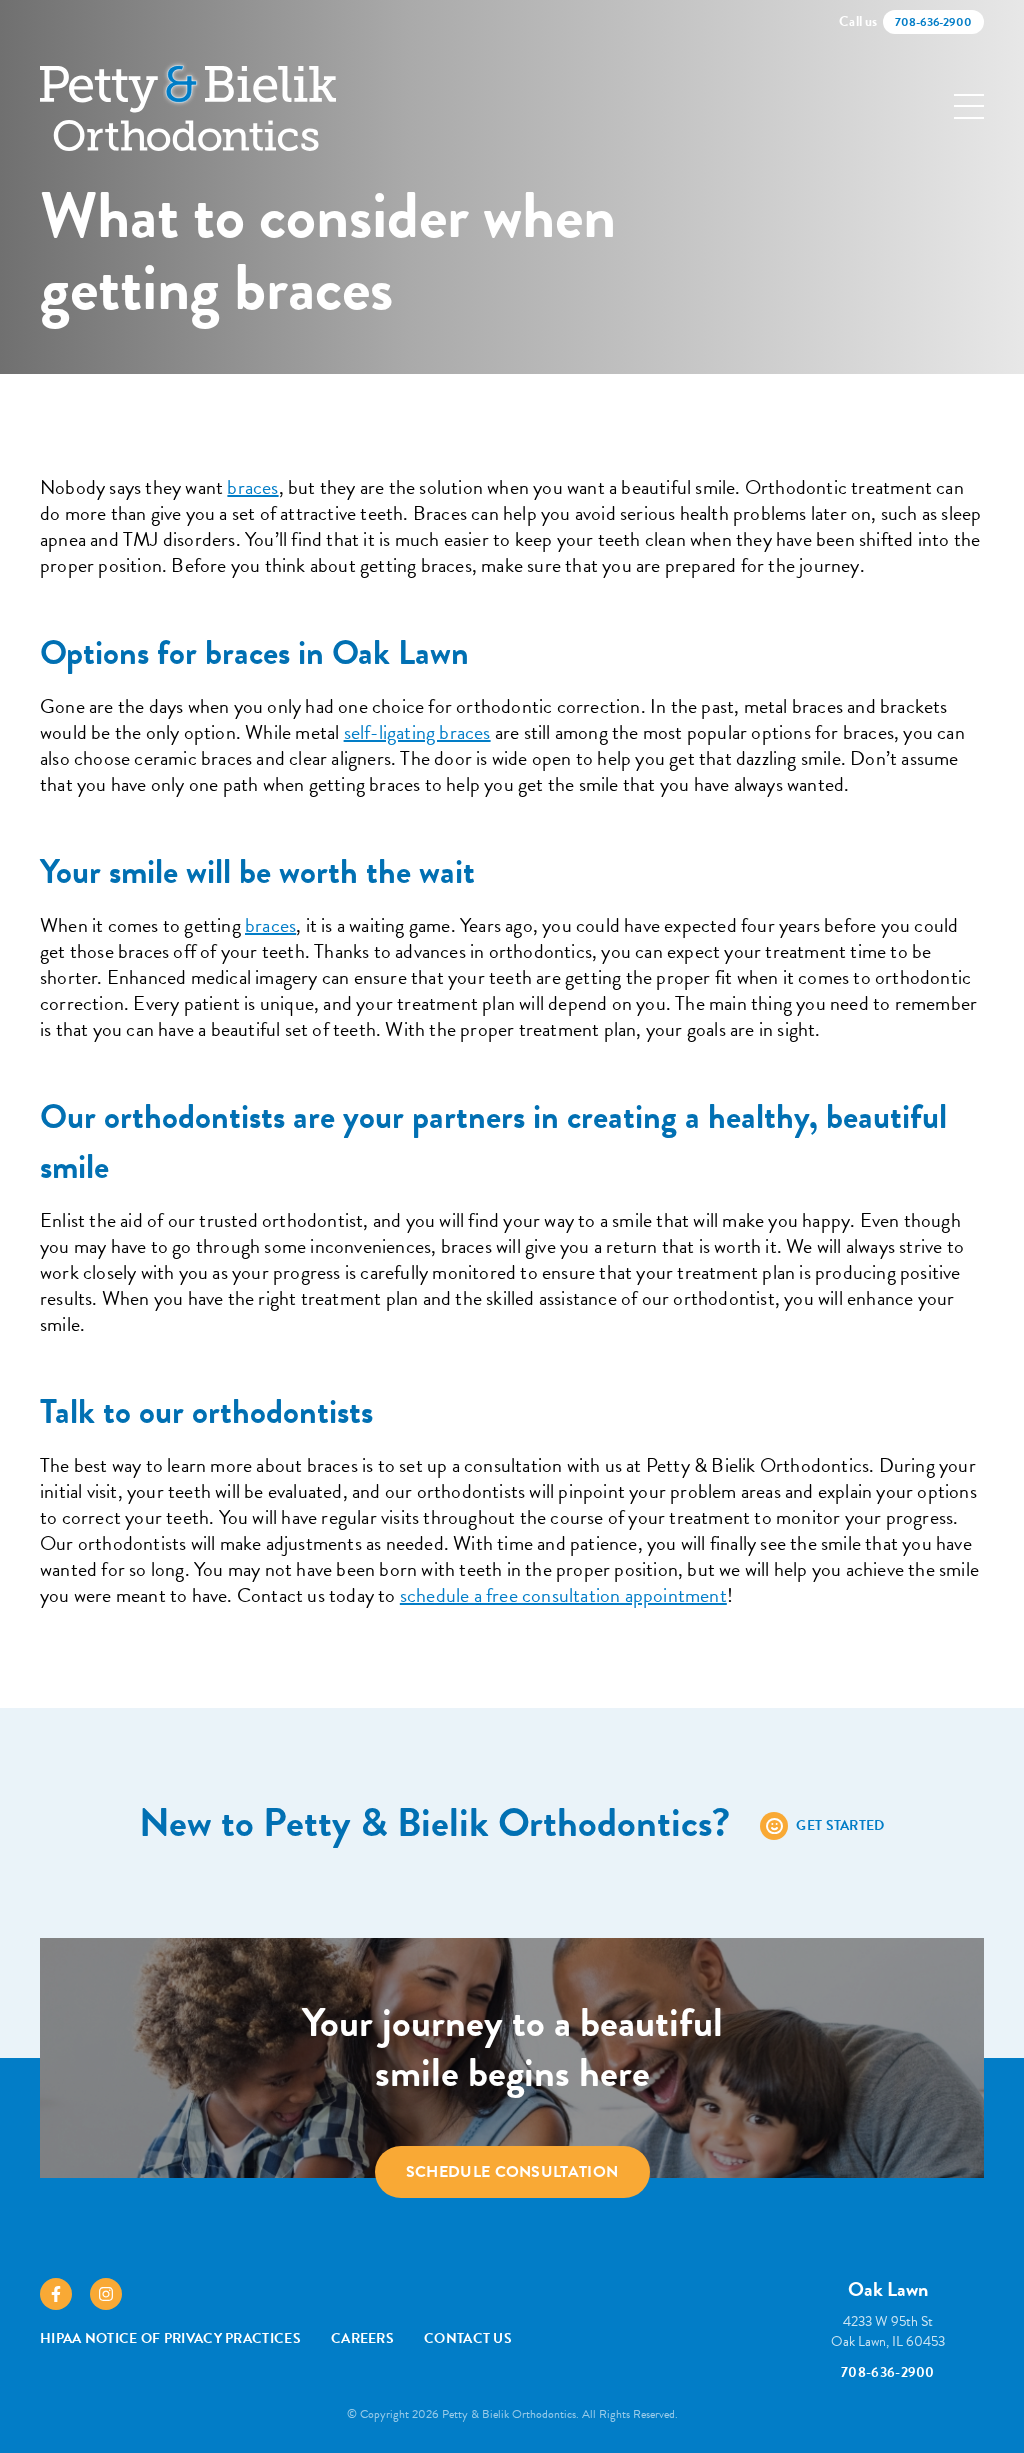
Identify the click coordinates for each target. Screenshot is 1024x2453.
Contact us (468, 2338)
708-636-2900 (888, 2372)
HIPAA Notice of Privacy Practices (170, 2338)
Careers (362, 2338)
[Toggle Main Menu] (969, 106)
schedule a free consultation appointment (563, 1595)
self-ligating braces (417, 732)
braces (252, 487)
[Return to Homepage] (188, 106)
